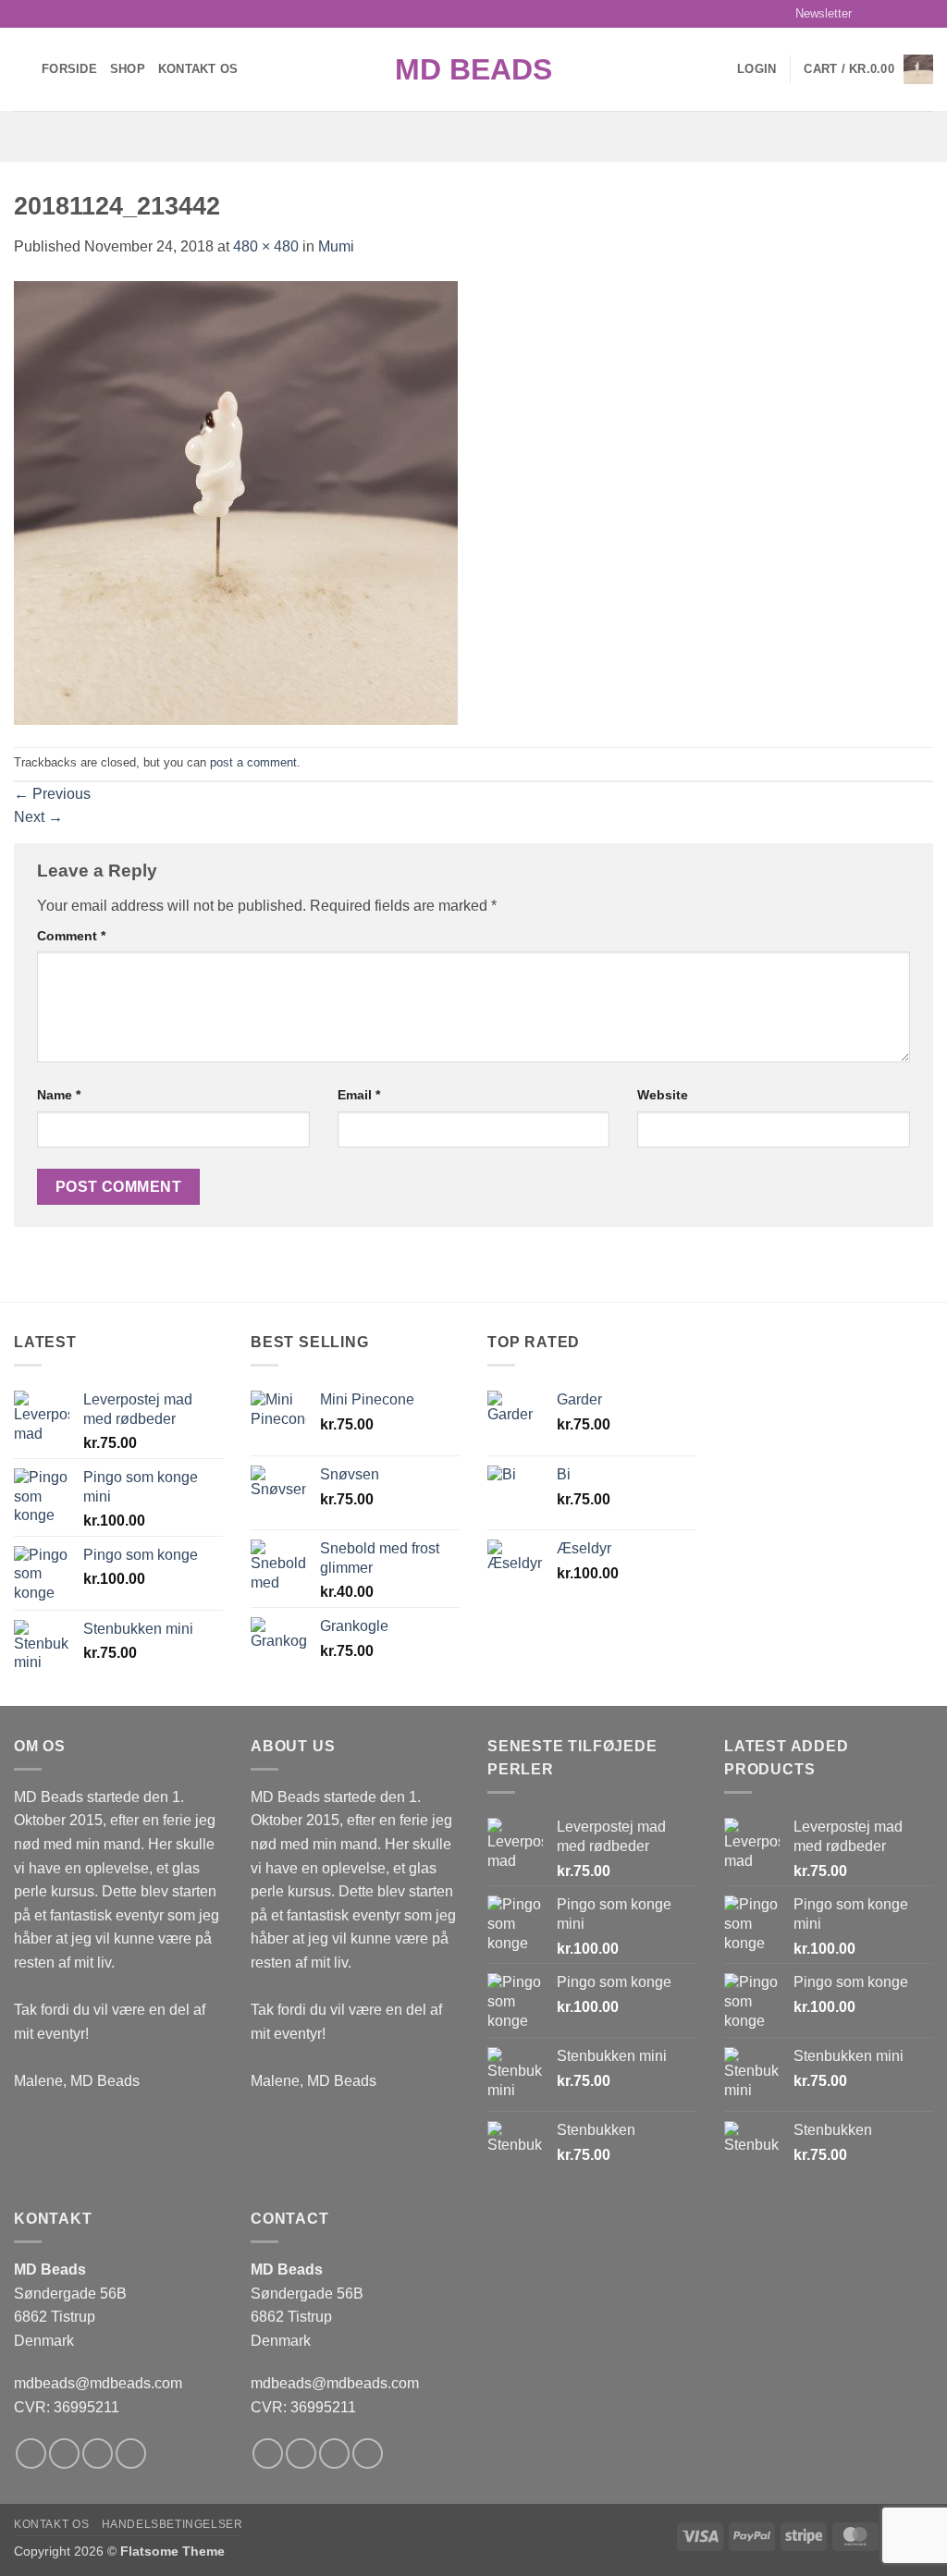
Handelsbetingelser (172, 2524)
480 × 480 (266, 246)
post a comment (253, 762)
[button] (815, 14)
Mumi (336, 246)
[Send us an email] (924, 14)
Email (359, 1095)
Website (663, 1095)
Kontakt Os (198, 69)
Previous (52, 794)
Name (59, 1095)
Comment (71, 936)
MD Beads (473, 69)
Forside (69, 69)
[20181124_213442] (236, 502)
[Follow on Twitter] (906, 14)
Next (38, 817)
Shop (128, 69)
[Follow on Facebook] (871, 14)
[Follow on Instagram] (889, 14)
